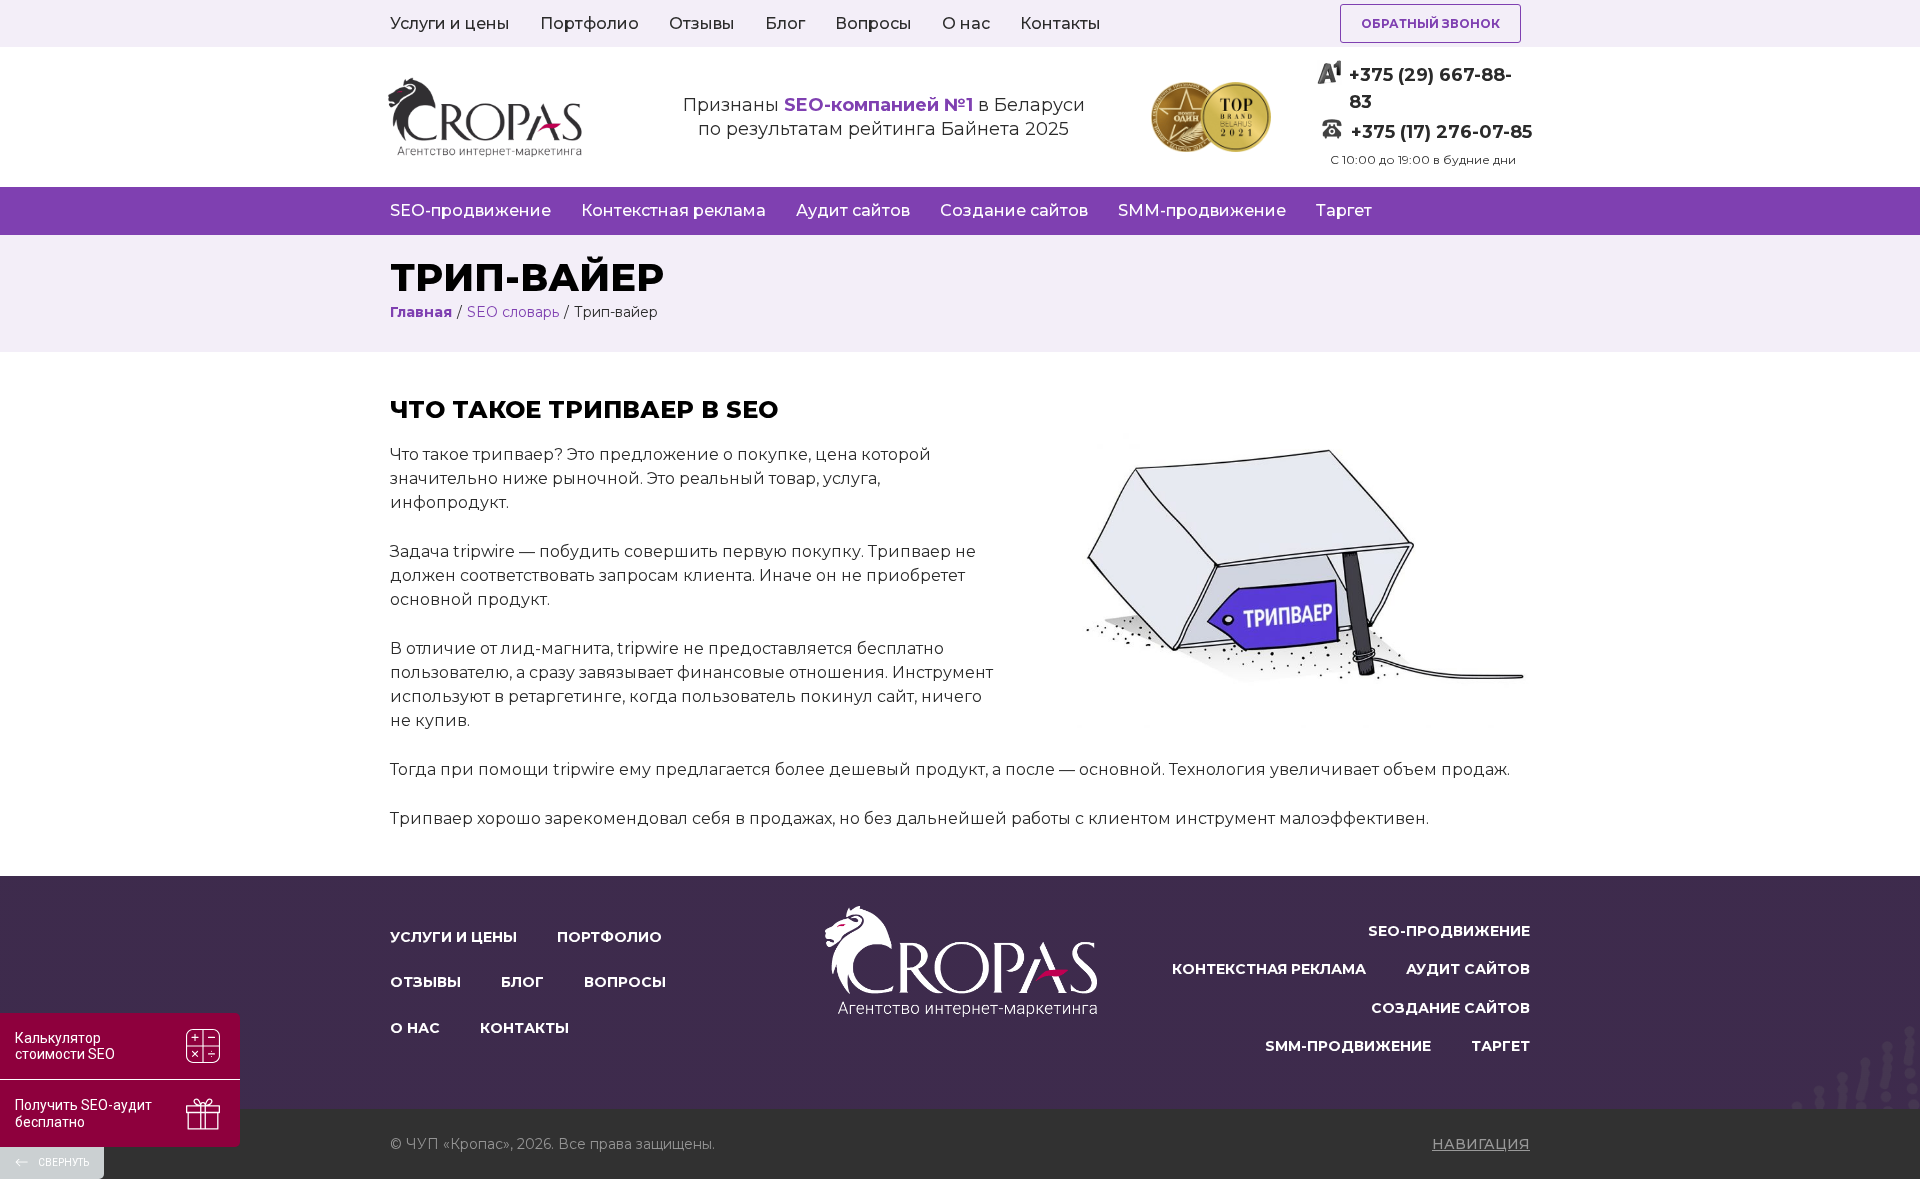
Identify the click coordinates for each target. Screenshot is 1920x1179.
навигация (1481, 1144)
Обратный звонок (1430, 23)
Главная (421, 312)
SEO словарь (513, 312)
